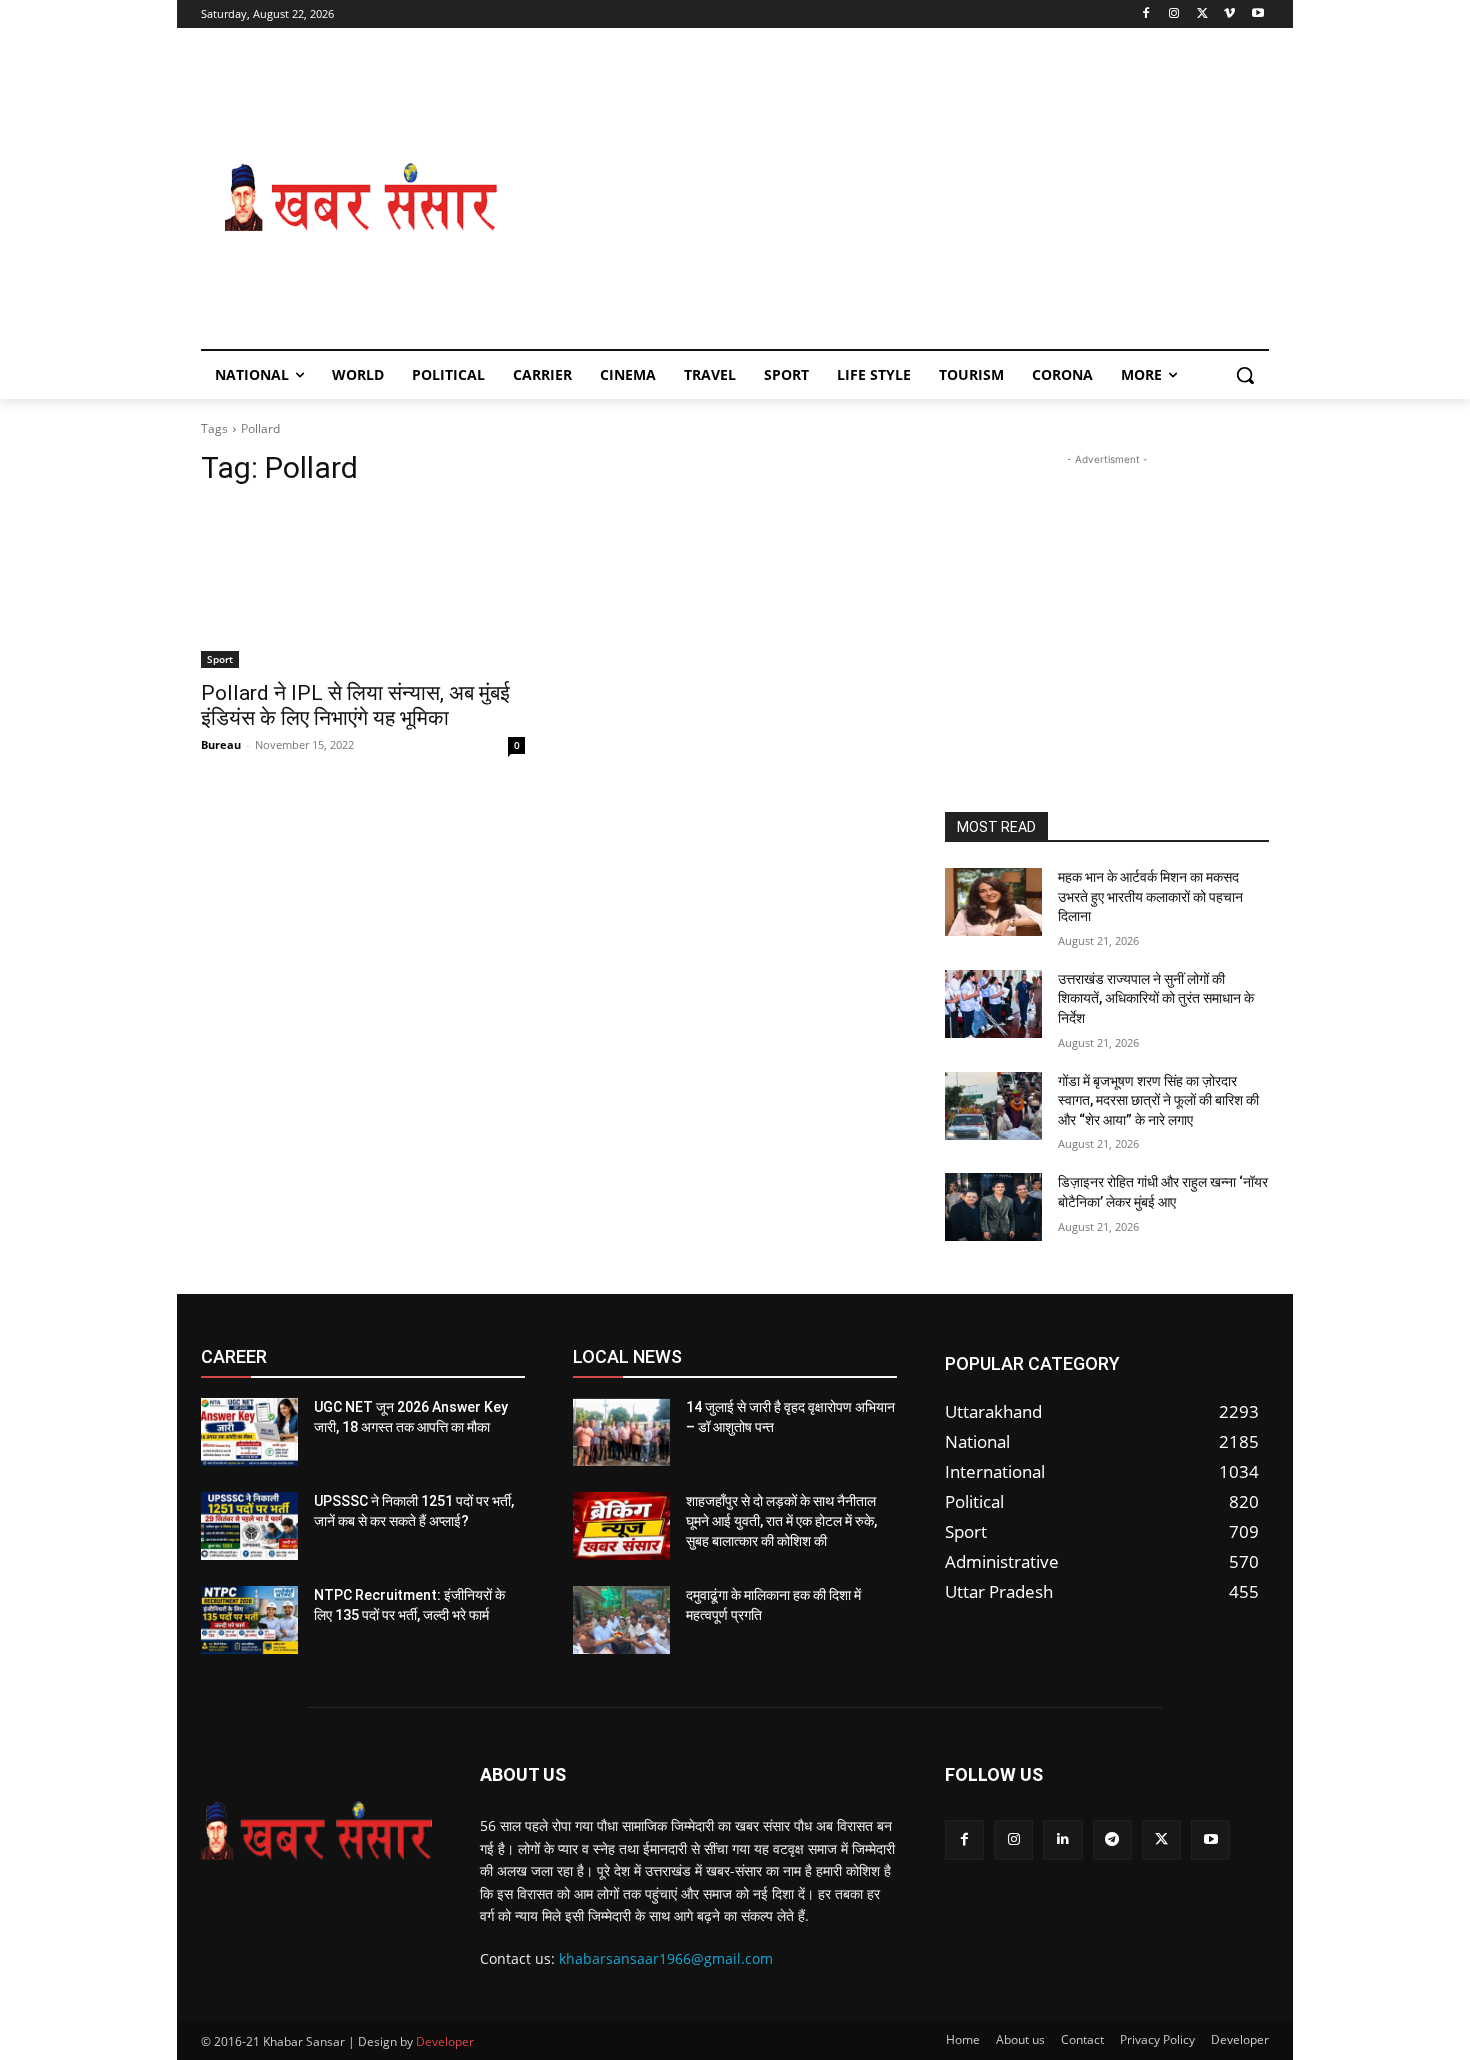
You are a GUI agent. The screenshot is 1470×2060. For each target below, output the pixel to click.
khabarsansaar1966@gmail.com (666, 1958)
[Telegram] (1112, 1839)
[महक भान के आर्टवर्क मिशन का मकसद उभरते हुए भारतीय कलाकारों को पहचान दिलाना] (993, 902)
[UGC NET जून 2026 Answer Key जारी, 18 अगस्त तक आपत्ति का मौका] (249, 1432)
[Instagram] (1174, 14)
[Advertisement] (895, 198)
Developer (445, 2041)
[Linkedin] (1062, 1839)
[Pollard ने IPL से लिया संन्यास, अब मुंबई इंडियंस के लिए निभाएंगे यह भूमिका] (363, 587)
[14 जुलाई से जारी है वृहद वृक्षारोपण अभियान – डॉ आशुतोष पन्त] (621, 1432)
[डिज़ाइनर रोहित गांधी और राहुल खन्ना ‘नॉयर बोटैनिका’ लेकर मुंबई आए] (993, 1207)
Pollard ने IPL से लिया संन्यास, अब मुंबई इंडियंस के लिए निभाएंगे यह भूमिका (355, 705)
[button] (1245, 375)
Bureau (221, 744)
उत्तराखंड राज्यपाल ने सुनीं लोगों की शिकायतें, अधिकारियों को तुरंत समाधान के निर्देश (1156, 998)
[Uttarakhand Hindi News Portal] (316, 1831)
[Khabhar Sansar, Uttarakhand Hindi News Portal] (361, 198)
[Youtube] (1257, 14)
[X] (1202, 14)
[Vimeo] (1229, 14)
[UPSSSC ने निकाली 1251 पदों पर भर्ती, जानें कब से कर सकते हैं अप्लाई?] (249, 1526)
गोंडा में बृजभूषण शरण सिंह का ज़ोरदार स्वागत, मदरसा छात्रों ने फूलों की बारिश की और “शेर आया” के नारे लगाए (1158, 1100)
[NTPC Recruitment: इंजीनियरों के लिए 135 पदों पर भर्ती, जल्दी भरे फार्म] (249, 1620)
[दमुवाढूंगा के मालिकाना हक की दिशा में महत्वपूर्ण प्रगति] (621, 1620)
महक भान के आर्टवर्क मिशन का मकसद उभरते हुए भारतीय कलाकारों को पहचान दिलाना (1150, 896)
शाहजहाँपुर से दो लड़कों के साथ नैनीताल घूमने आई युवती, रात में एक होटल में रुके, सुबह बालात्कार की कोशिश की (781, 1520)
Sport (220, 659)
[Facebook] (1146, 14)
